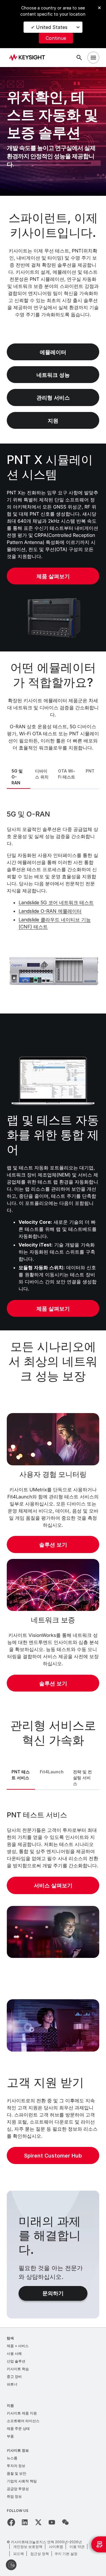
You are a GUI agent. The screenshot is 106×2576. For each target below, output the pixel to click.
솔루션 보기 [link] (53, 1545)
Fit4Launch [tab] (52, 1772)
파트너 (12, 2384)
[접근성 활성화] (11, 2565)
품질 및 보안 (16, 2473)
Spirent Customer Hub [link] (53, 2156)
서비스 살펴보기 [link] (53, 1885)
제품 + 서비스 (18, 2346)
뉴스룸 (12, 2458)
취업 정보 (14, 2496)
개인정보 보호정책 (28, 2547)
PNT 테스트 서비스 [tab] (21, 1775)
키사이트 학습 (18, 2369)
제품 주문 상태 (18, 2428)
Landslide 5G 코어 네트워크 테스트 (56, 902)
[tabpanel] (53, 900)
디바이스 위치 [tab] (42, 774)
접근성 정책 (40, 2554)
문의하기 (53, 2293)
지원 (10, 2405)
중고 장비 (14, 2377)
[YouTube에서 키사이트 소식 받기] (52, 2522)
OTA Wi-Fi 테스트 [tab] (67, 774)
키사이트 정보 (18, 2450)
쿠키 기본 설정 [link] (66, 2554)
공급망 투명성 (18, 2489)
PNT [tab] (90, 771)
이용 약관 (77, 2547)
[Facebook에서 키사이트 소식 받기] (11, 2522)
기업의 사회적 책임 (22, 2481)
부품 (10, 2436)
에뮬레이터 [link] (53, 352)
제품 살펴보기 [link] (53, 576)
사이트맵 (56, 2547)
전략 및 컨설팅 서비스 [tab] (82, 1778)
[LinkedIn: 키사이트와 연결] (25, 2522)
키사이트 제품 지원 (22, 2413)
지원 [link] (53, 421)
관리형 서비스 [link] (53, 398)
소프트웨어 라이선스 (23, 2421)
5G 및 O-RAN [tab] (17, 777)
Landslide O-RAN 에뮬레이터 (50, 911)
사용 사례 (14, 2353)
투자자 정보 (16, 2466)
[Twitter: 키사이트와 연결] (38, 2522)
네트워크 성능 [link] (53, 375)
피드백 (19, 2554)
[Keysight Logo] (29, 58)
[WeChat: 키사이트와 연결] (65, 2522)
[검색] (79, 58)
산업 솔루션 (16, 2361)
